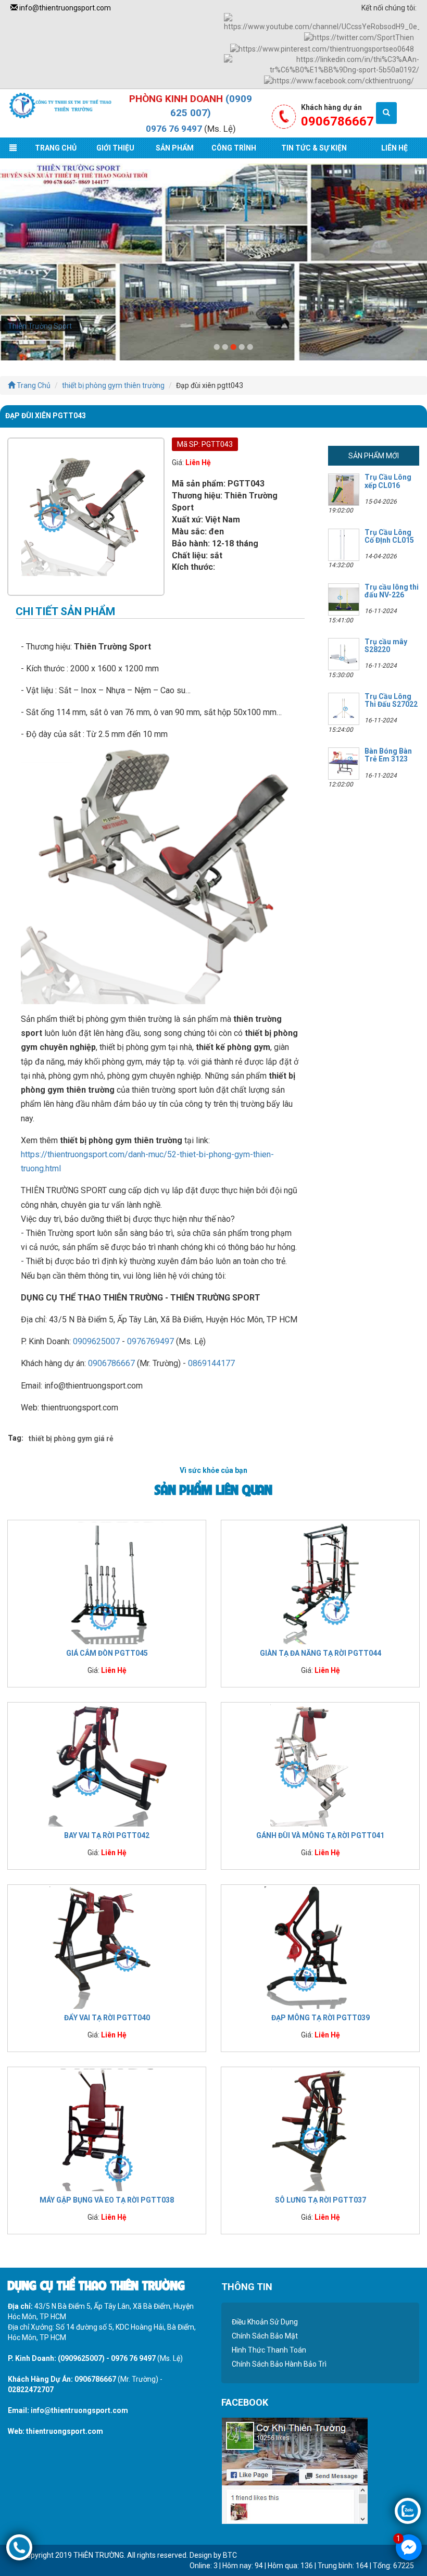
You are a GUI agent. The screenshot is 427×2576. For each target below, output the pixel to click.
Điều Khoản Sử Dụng (265, 2322)
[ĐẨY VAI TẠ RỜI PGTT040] (107, 1947)
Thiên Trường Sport (40, 326)
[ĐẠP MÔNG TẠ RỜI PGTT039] (320, 1947)
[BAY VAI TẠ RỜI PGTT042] (107, 1765)
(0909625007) (81, 2358)
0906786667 (111, 1363)
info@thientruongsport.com (64, 8)
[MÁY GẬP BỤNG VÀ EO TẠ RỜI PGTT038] (107, 2129)
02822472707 (31, 2390)
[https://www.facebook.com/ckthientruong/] (339, 80)
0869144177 (211, 1363)
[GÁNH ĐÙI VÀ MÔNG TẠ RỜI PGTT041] (320, 1765)
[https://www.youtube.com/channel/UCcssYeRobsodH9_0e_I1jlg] (322, 22)
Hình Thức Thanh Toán (269, 2350)
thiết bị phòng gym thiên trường (113, 385)
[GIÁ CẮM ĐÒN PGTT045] (107, 1582)
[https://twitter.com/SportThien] (359, 37)
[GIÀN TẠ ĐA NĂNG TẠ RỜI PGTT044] (320, 1582)
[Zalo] (408, 2510)
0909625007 (96, 1341)
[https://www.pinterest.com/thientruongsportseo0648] (322, 48)
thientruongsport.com (65, 2431)
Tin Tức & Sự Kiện (314, 148)
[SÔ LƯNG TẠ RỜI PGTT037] (320, 2129)
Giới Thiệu (115, 148)
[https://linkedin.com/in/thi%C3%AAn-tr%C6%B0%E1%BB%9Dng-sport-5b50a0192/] (322, 64)
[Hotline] (19, 2547)
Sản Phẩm (175, 148)
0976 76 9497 (174, 129)
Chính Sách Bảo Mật (265, 2336)
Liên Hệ (394, 148)
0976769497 (150, 1341)
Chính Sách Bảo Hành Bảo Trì (279, 2364)
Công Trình (234, 148)
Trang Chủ (56, 148)
